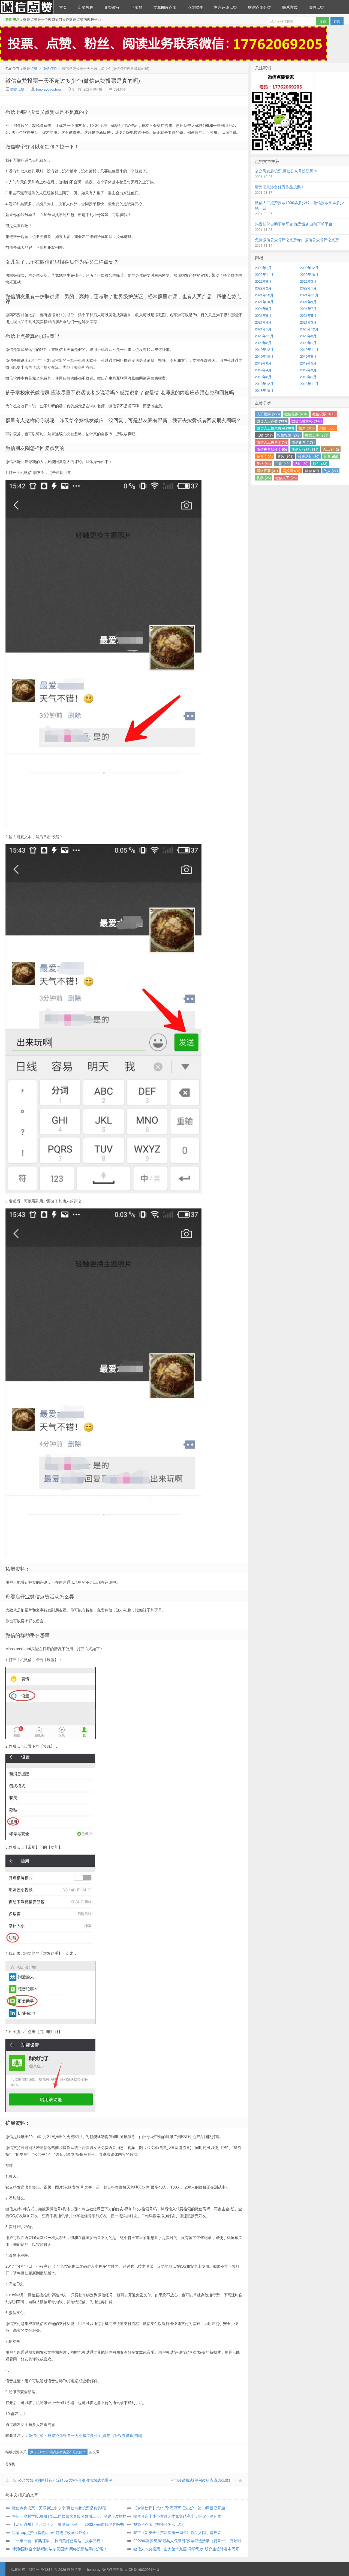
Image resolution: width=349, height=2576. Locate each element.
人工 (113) (331, 449)
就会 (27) (312, 471)
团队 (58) (331, 456)
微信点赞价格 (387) (307, 421)
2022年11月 (264, 274)
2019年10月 (264, 356)
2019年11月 (309, 349)
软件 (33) (320, 463)
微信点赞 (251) (317, 435)
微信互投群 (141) (305, 449)
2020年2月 (263, 343)
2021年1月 (263, 329)
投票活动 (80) (309, 456)
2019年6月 (263, 363)
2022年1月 (308, 288)
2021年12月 (264, 295)
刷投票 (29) (291, 471)
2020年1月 (308, 343)
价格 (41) (264, 463)
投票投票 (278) (289, 435)
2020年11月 (264, 336)
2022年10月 (309, 274)
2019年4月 (263, 370)
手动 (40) (282, 463)
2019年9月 (308, 356)
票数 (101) (285, 456)
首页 (63, 7)
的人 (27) (331, 471)
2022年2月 (263, 288)
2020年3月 (308, 336)
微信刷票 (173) (303, 442)
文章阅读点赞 (165, 7)
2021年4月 (263, 322)
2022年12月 (309, 268)
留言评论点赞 (225, 7)
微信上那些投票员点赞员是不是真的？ (58, 2452)
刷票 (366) (327, 428)
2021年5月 (308, 315)
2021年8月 (263, 308)
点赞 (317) (265, 435)
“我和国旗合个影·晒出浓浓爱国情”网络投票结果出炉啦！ (60, 2549)
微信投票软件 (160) (272, 449)
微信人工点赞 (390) (272, 421)
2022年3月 (308, 281)
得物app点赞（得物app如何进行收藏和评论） (51, 2532)
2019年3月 (308, 370)
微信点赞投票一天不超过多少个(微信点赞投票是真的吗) (73, 80)
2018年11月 (309, 383)
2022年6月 (263, 281)
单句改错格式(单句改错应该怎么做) (200, 2480)
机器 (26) (264, 478)
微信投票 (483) (324, 414)
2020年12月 (309, 329)
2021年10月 (264, 302)
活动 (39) (301, 463)
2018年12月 (264, 383)
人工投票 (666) (268, 414)
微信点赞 (27, 7)
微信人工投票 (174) (272, 442)
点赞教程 (86, 7)
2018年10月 (264, 390)
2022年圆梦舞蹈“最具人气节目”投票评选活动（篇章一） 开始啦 (187, 2541)
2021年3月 (308, 322)
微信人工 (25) (286, 478)
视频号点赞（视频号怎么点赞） (160, 2524)
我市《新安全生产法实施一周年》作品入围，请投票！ (179, 2532)
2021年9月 (308, 302)
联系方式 (290, 7)
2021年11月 (309, 295)
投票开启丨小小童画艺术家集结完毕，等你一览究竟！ (179, 2516)
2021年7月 (308, 308)
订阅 (337, 21)
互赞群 (137, 7)
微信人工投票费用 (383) (275, 428)
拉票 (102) (265, 456)
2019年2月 (263, 377)
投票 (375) (307, 428)
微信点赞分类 (260, 7)
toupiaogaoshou (48, 89)
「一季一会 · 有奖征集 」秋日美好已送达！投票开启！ (58, 2541)
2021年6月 (263, 315)
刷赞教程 (112, 7)
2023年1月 (263, 268)
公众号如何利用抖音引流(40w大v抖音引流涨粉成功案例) (66, 2480)
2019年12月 (264, 349)
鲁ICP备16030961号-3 (142, 2569)
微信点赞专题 (112, 2569)
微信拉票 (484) (296, 414)
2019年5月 (308, 363)
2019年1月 (308, 377)
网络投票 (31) (267, 471)
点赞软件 (195, 7)
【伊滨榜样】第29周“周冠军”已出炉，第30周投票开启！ (181, 2508)
